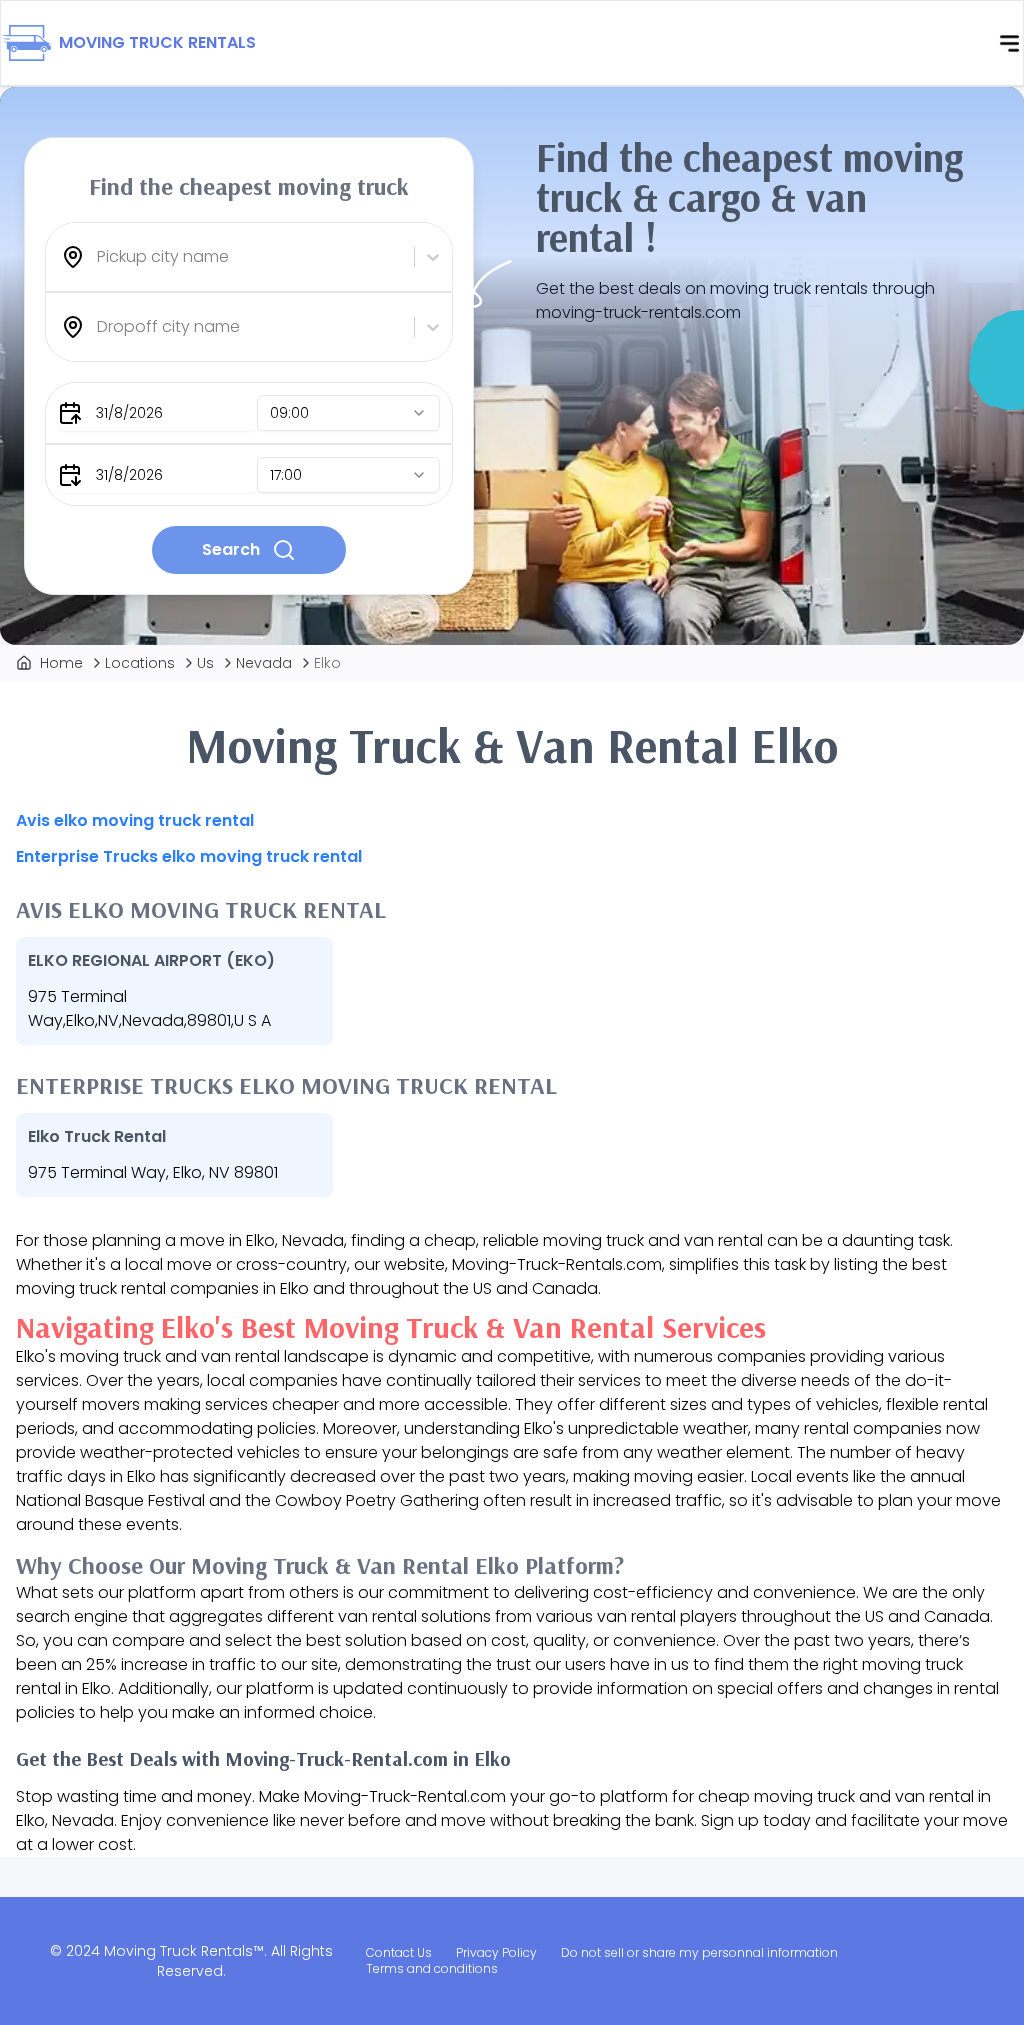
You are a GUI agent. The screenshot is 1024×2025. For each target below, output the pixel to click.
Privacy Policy (496, 1952)
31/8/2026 (129, 413)
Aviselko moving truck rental (135, 820)
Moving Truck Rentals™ (184, 1951)
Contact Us (399, 1952)
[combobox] (99, 257)
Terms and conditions (432, 1968)
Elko (327, 663)
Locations (140, 663)
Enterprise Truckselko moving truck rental (189, 856)
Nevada (264, 663)
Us (205, 663)
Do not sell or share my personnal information (699, 1952)
